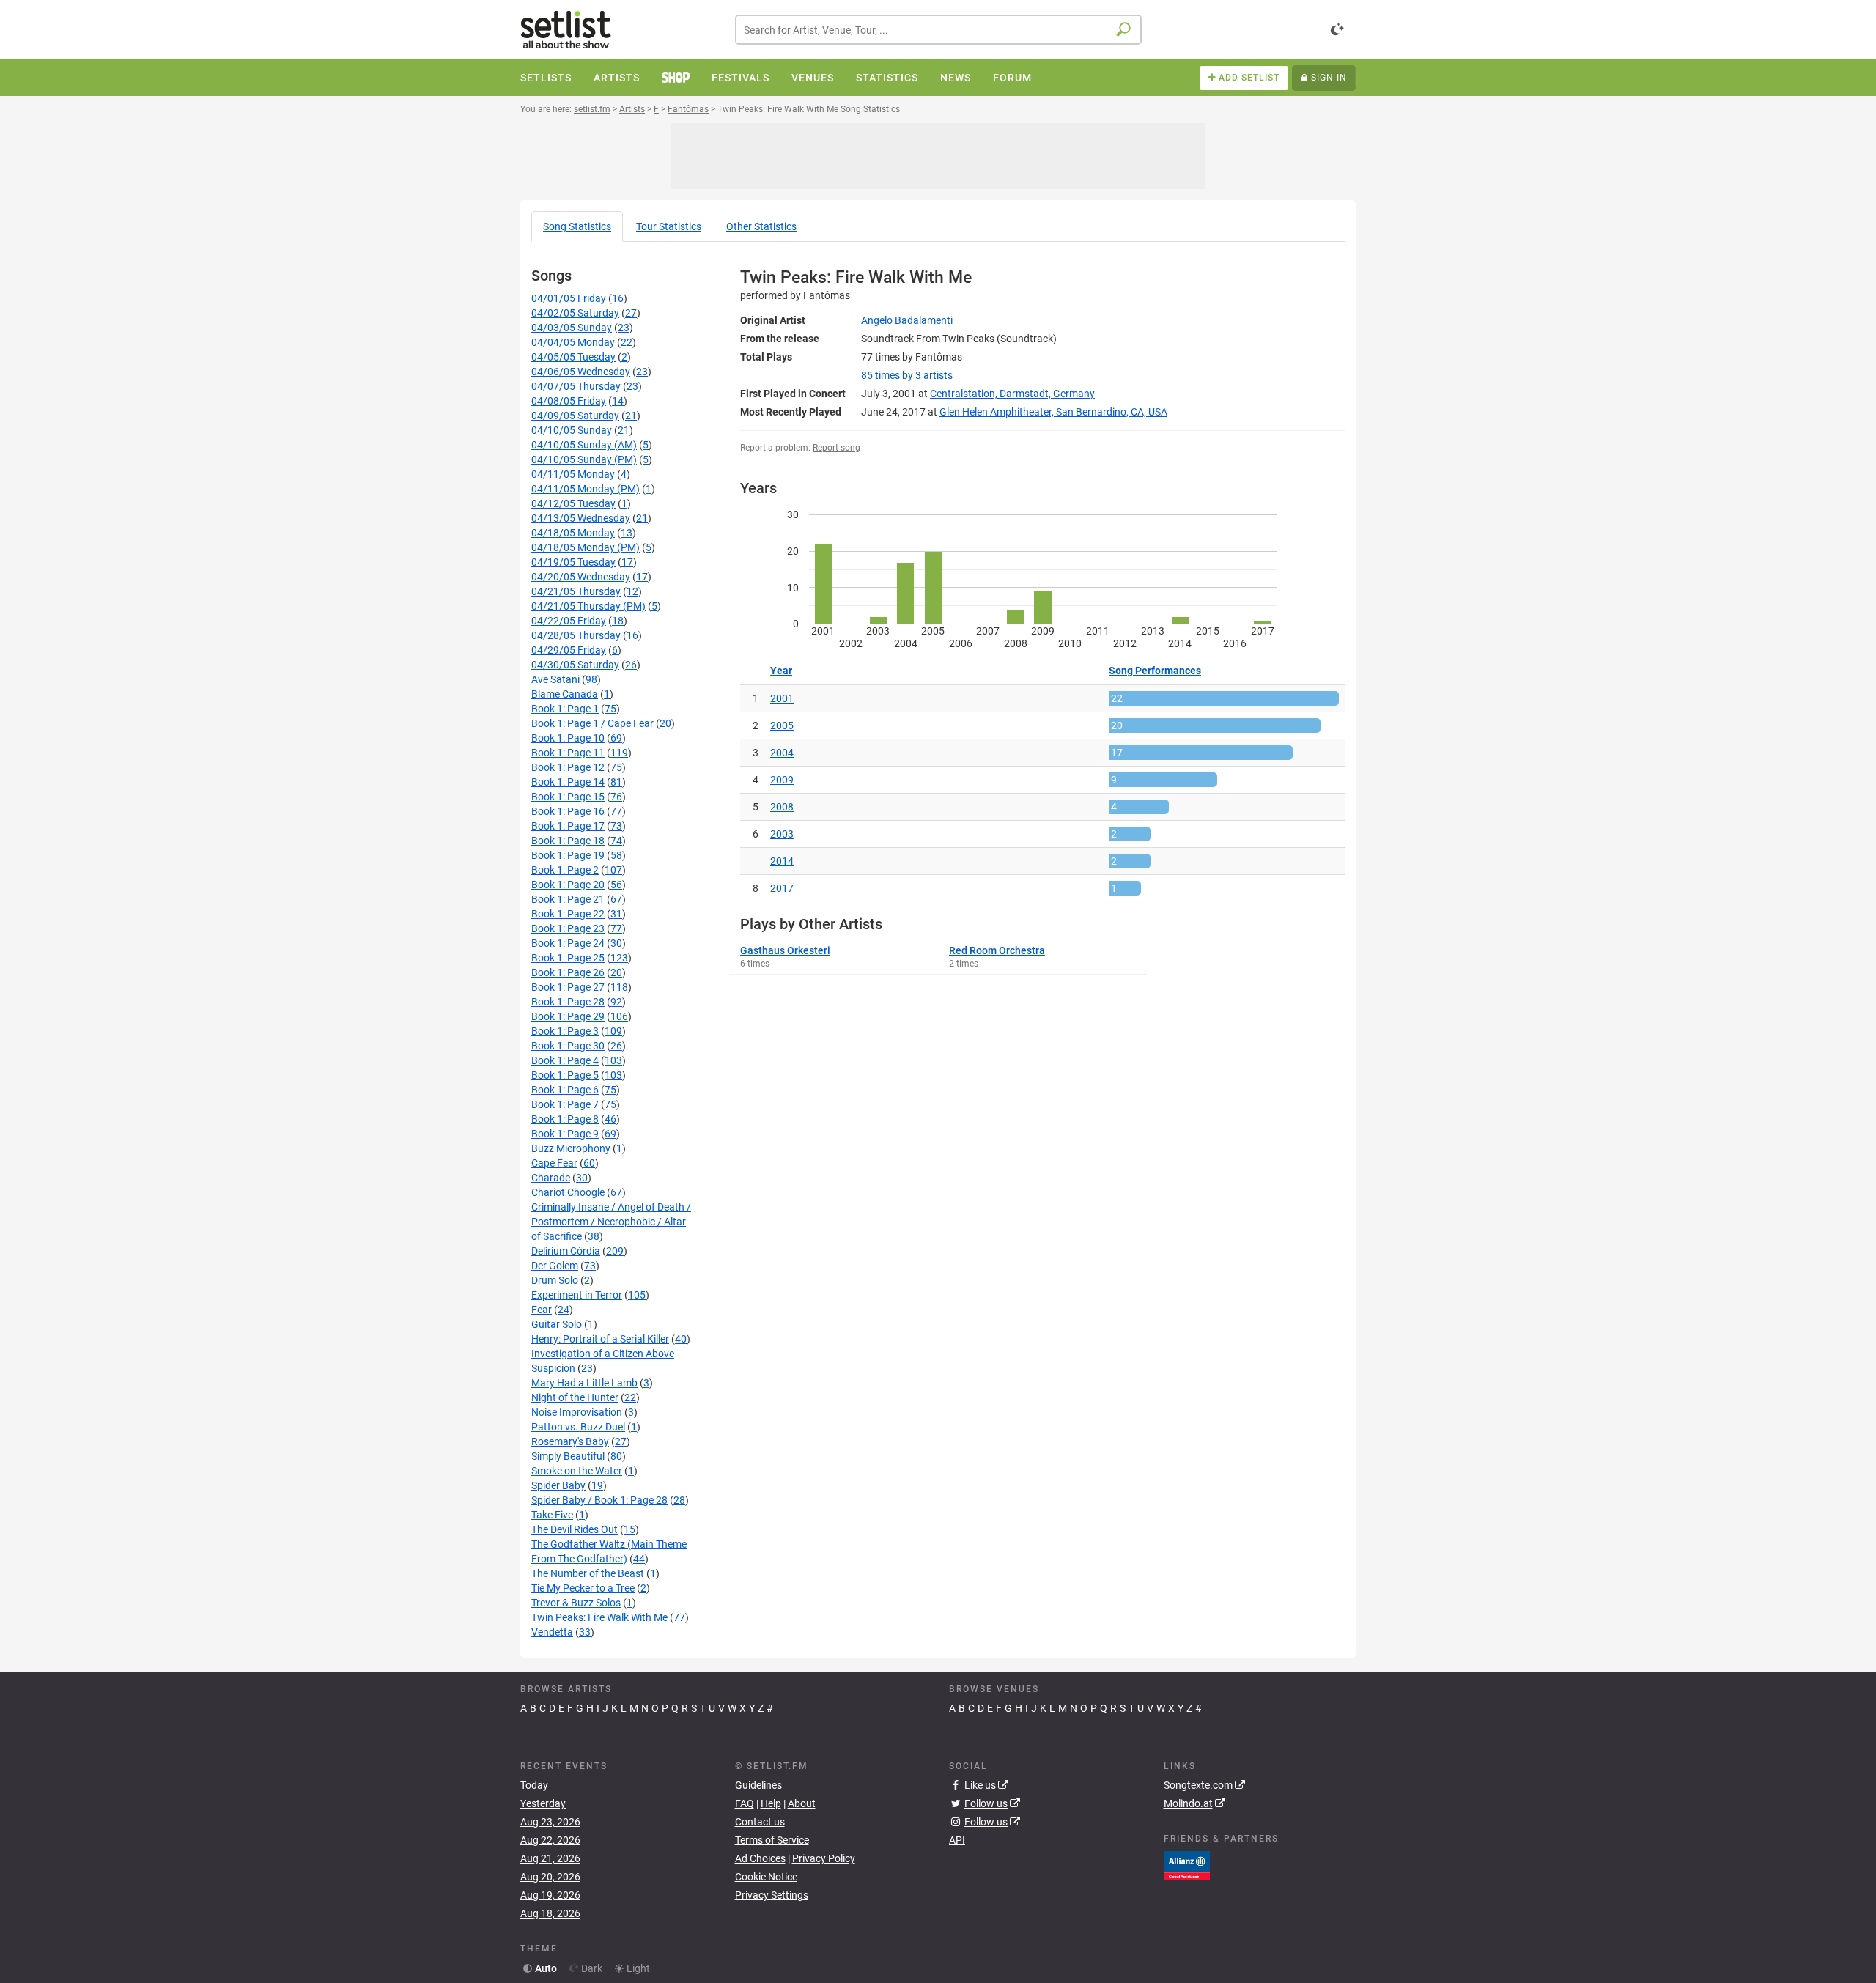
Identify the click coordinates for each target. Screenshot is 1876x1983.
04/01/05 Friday (569, 298)
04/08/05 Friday (569, 401)
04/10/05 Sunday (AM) (584, 445)
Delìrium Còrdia (566, 1251)
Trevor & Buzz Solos (576, 1603)
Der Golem (555, 1266)
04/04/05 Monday (573, 342)
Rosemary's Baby (570, 1441)
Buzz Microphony (571, 1148)
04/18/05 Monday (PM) (586, 547)
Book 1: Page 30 (568, 1046)
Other (761, 226)
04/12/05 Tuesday (573, 503)
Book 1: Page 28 (568, 1002)
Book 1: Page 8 (565, 1119)
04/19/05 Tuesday (573, 562)
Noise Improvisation (577, 1412)
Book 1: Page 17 (568, 826)
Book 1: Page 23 (568, 928)
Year (781, 671)
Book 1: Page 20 (568, 885)
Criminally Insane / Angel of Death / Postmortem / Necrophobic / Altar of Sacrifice (611, 1222)
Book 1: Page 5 (565, 1075)
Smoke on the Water (577, 1471)
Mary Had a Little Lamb (584, 1383)
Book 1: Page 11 (568, 753)
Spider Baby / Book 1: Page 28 (599, 1500)
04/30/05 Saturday (575, 665)
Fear (542, 1310)
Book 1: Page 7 (565, 1104)
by (907, 375)
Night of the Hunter (575, 1397)
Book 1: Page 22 (568, 914)
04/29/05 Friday (569, 650)
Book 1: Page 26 (568, 972)
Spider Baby (558, 1485)
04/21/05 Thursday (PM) (588, 606)
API (957, 1840)
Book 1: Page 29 (568, 1016)
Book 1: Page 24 (568, 943)
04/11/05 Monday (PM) (586, 489)
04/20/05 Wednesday (581, 577)
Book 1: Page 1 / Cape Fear (592, 723)
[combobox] (938, 30)
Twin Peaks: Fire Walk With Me (599, 1617)
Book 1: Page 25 (568, 958)
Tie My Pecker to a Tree (583, 1588)
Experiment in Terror (577, 1295)
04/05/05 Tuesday (573, 357)
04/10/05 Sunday (572, 430)
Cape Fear (554, 1163)
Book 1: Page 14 (568, 782)
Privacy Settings (772, 1895)
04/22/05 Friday (569, 621)
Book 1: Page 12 (568, 767)
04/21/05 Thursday (576, 591)
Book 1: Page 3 (565, 1031)
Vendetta (552, 1632)
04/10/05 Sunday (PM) (584, 459)
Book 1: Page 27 (568, 987)
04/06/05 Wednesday (581, 372)
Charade (551, 1178)
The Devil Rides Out (575, 1529)
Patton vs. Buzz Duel (578, 1427)
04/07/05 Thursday (576, 386)
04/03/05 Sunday (572, 328)
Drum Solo (555, 1280)
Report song (837, 448)
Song (577, 226)
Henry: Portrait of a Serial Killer (600, 1339)
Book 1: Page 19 (568, 855)
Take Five (552, 1515)
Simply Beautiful (568, 1456)
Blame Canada (565, 694)
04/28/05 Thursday (576, 635)
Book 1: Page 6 (565, 1090)
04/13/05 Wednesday (581, 518)
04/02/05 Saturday (575, 313)
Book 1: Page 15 (568, 797)
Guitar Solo (557, 1324)
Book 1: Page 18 (568, 841)
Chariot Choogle (568, 1192)
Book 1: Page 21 (568, 899)
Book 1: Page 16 (568, 811)
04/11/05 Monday (573, 474)
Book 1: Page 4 (565, 1060)
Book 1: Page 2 (565, 870)
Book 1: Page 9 (565, 1134)
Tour (669, 226)
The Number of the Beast (588, 1573)
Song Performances (1155, 671)
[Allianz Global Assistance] (1187, 1864)
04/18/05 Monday (573, 533)
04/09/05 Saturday (575, 416)
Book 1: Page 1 (565, 709)
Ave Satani (555, 679)
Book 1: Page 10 (568, 738)
